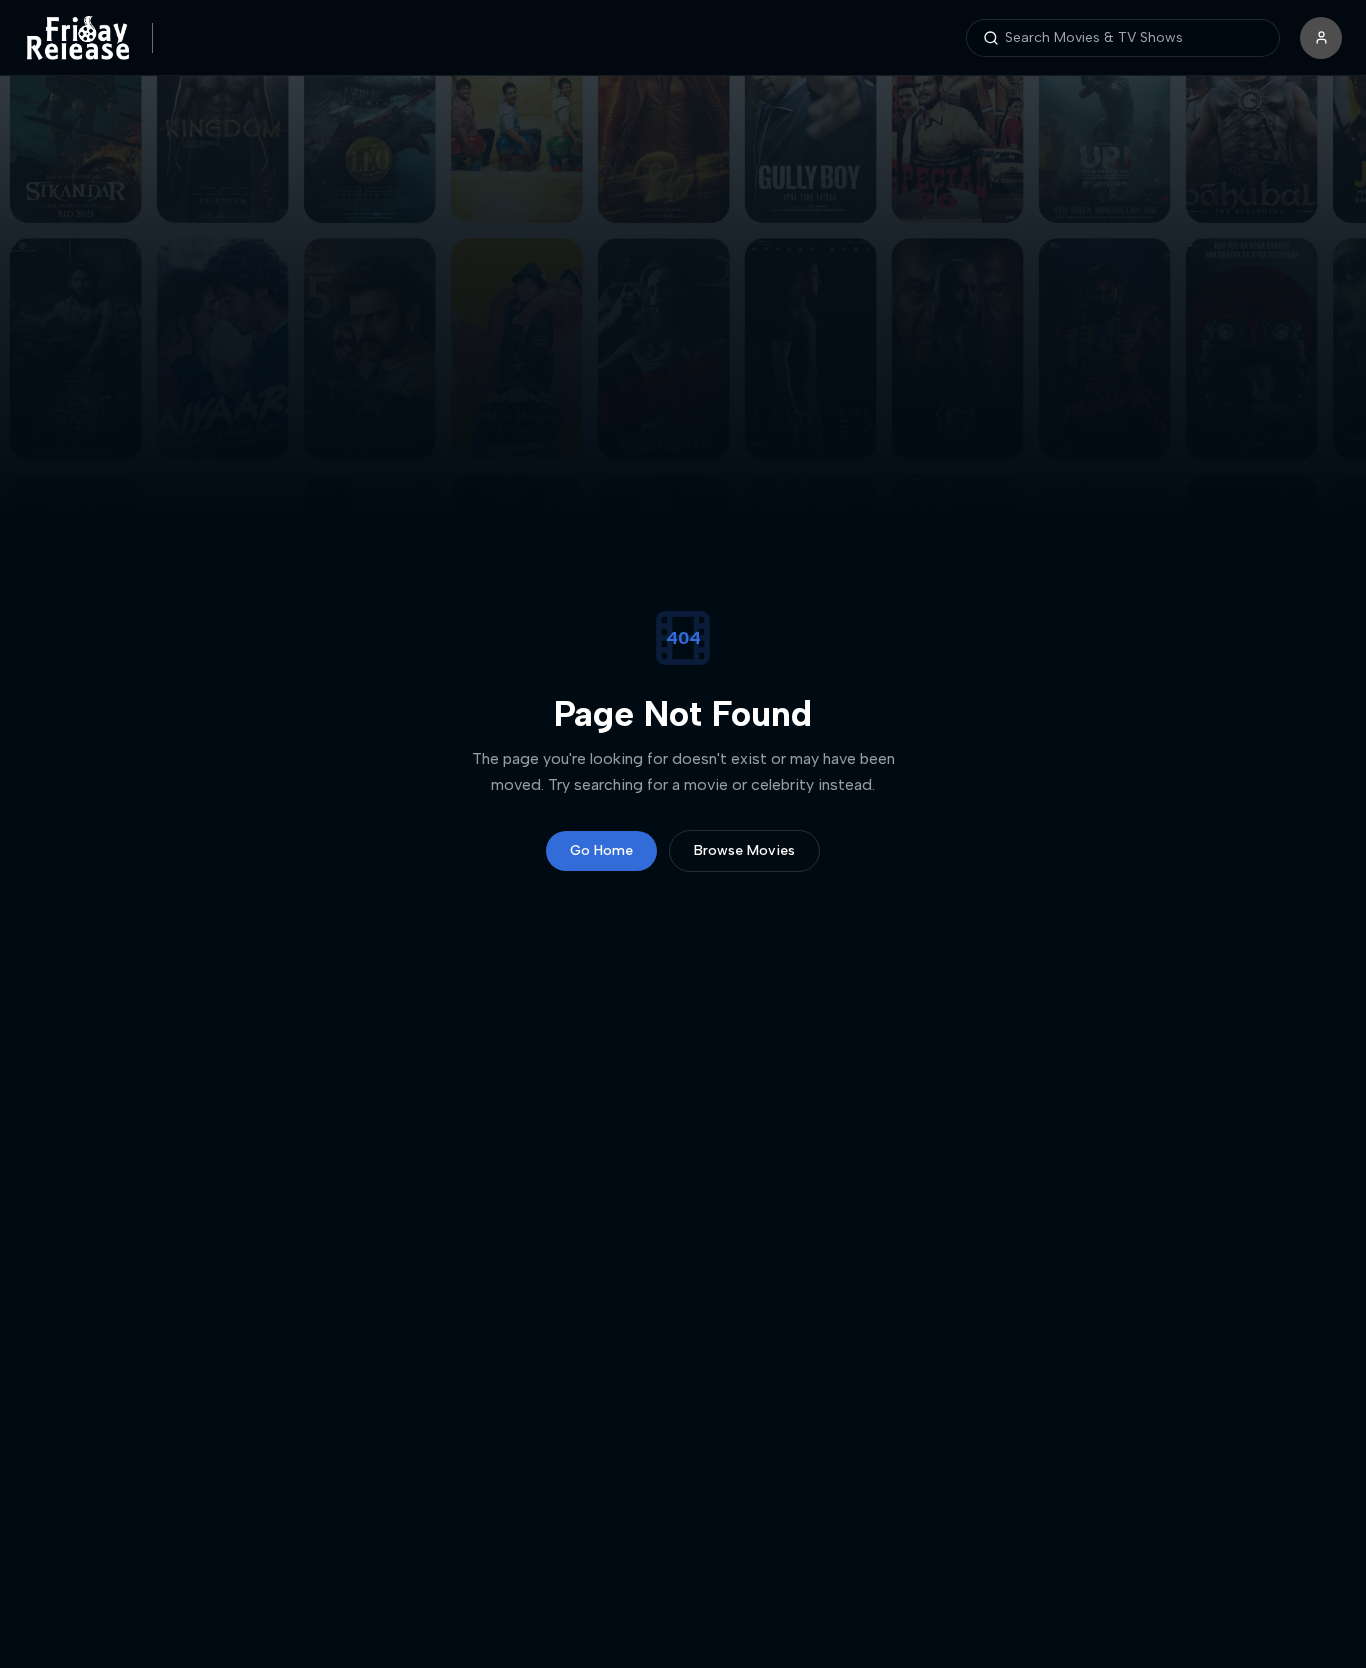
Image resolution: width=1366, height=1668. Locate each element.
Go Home (601, 850)
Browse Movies (744, 850)
